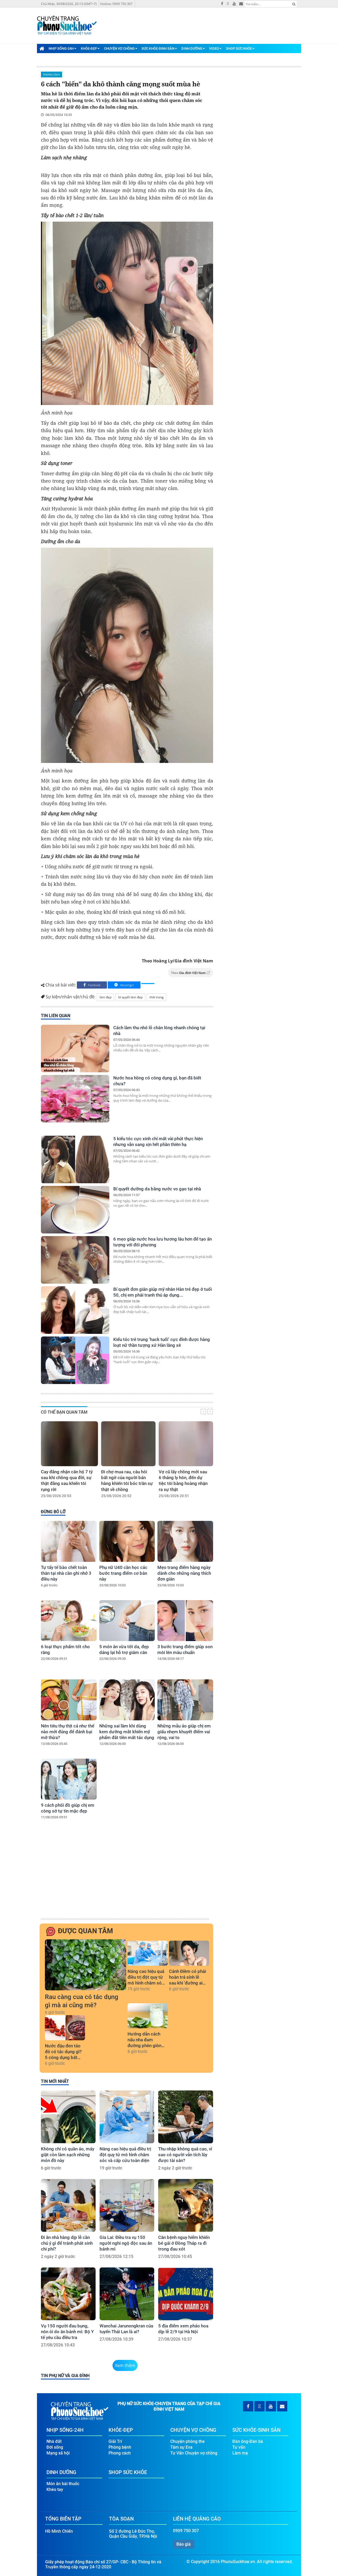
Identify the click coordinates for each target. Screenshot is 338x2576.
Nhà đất (54, 2441)
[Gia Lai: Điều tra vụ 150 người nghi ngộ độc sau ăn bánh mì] (127, 2205)
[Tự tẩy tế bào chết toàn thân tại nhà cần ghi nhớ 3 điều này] (69, 1541)
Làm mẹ (240, 2453)
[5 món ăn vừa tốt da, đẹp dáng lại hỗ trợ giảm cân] (127, 1621)
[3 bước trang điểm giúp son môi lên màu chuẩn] (185, 1621)
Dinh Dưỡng (192, 48)
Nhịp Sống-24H (61, 48)
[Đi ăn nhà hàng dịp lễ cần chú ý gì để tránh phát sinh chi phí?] (68, 2205)
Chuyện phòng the (187, 2441)
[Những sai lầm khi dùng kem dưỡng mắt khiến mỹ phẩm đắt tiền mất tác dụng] (127, 1700)
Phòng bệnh (120, 2447)
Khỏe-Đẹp (89, 48)
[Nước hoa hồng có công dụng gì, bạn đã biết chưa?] (75, 1099)
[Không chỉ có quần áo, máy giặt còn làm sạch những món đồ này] (68, 2117)
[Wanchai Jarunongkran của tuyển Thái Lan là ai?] (127, 2294)
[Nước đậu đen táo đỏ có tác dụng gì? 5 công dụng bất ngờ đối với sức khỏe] (65, 2028)
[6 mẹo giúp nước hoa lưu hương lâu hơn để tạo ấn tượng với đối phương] (75, 1260)
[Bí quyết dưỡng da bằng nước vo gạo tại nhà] (75, 1210)
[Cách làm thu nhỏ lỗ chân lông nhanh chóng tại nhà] (75, 1049)
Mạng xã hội (58, 2453)
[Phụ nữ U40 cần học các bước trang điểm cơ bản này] (127, 1541)
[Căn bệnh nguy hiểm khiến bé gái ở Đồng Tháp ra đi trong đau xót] (186, 2205)
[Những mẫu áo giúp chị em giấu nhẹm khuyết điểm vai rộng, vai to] (185, 1700)
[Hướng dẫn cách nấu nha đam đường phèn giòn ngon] (148, 2016)
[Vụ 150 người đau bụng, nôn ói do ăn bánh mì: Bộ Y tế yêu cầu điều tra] (68, 2294)
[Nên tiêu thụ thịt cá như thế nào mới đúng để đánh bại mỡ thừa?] (69, 1700)
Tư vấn (239, 2447)
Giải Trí (115, 2441)
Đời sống (55, 2447)
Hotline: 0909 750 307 (116, 4)
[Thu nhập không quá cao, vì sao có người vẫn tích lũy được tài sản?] (186, 2117)
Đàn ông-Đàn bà (248, 2441)
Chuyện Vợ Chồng (119, 48)
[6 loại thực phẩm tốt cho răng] (69, 1621)
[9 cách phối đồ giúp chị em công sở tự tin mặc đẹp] (69, 1779)
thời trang (157, 997)
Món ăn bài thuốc (63, 2484)
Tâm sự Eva (181, 2447)
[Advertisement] (126, 1878)
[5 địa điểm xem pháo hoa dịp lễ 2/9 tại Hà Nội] (186, 2294)
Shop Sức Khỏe (239, 48)
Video (214, 48)
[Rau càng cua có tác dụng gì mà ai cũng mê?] (86, 1965)
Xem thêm (125, 2365)
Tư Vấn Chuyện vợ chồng (194, 2453)
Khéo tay (55, 2489)
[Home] (42, 48)
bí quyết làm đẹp (130, 997)
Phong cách (51, 74)
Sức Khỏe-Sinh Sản (158, 48)
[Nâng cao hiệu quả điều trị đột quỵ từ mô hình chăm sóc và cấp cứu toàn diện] (148, 1953)
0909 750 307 (186, 2531)
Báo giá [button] (184, 2544)
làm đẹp (105, 997)
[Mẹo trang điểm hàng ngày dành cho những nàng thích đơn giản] (185, 1541)
